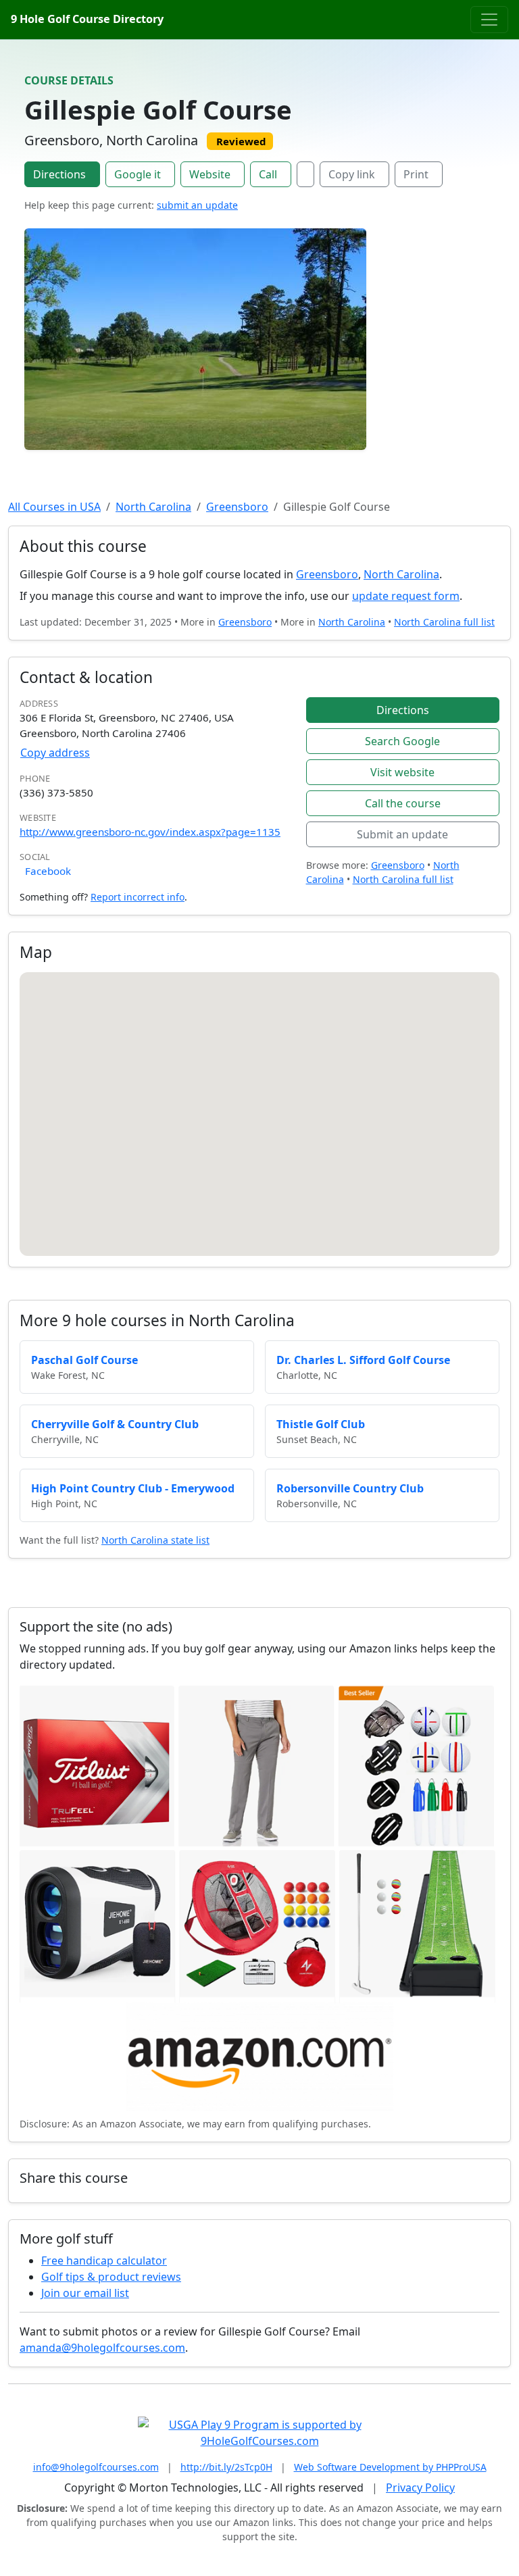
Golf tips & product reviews (111, 2277)
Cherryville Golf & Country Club (115, 1424)
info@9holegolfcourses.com (96, 2467)
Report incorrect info (138, 897)
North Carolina (153, 507)
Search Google (402, 741)
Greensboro (237, 507)
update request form (406, 596)
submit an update (197, 205)
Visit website (402, 772)
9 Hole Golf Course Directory (87, 19)
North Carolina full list (444, 622)
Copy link (352, 174)
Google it (138, 174)
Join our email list (85, 2293)
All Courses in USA (54, 507)
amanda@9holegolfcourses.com (102, 2348)
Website (210, 174)
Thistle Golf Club (321, 1424)
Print (416, 174)
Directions (59, 174)
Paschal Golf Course (84, 1360)
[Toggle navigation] (489, 20)
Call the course (403, 803)
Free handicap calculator (104, 2261)
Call (268, 174)
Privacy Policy (420, 2487)
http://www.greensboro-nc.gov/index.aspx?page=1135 (150, 832)
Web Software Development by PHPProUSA (390, 2467)
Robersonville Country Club (350, 1488)
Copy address (55, 753)
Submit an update (402, 834)
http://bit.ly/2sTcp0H (226, 2467)
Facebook (48, 871)
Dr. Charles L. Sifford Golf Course (363, 1360)
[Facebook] (305, 174)
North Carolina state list (155, 1540)
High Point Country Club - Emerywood (133, 1488)
